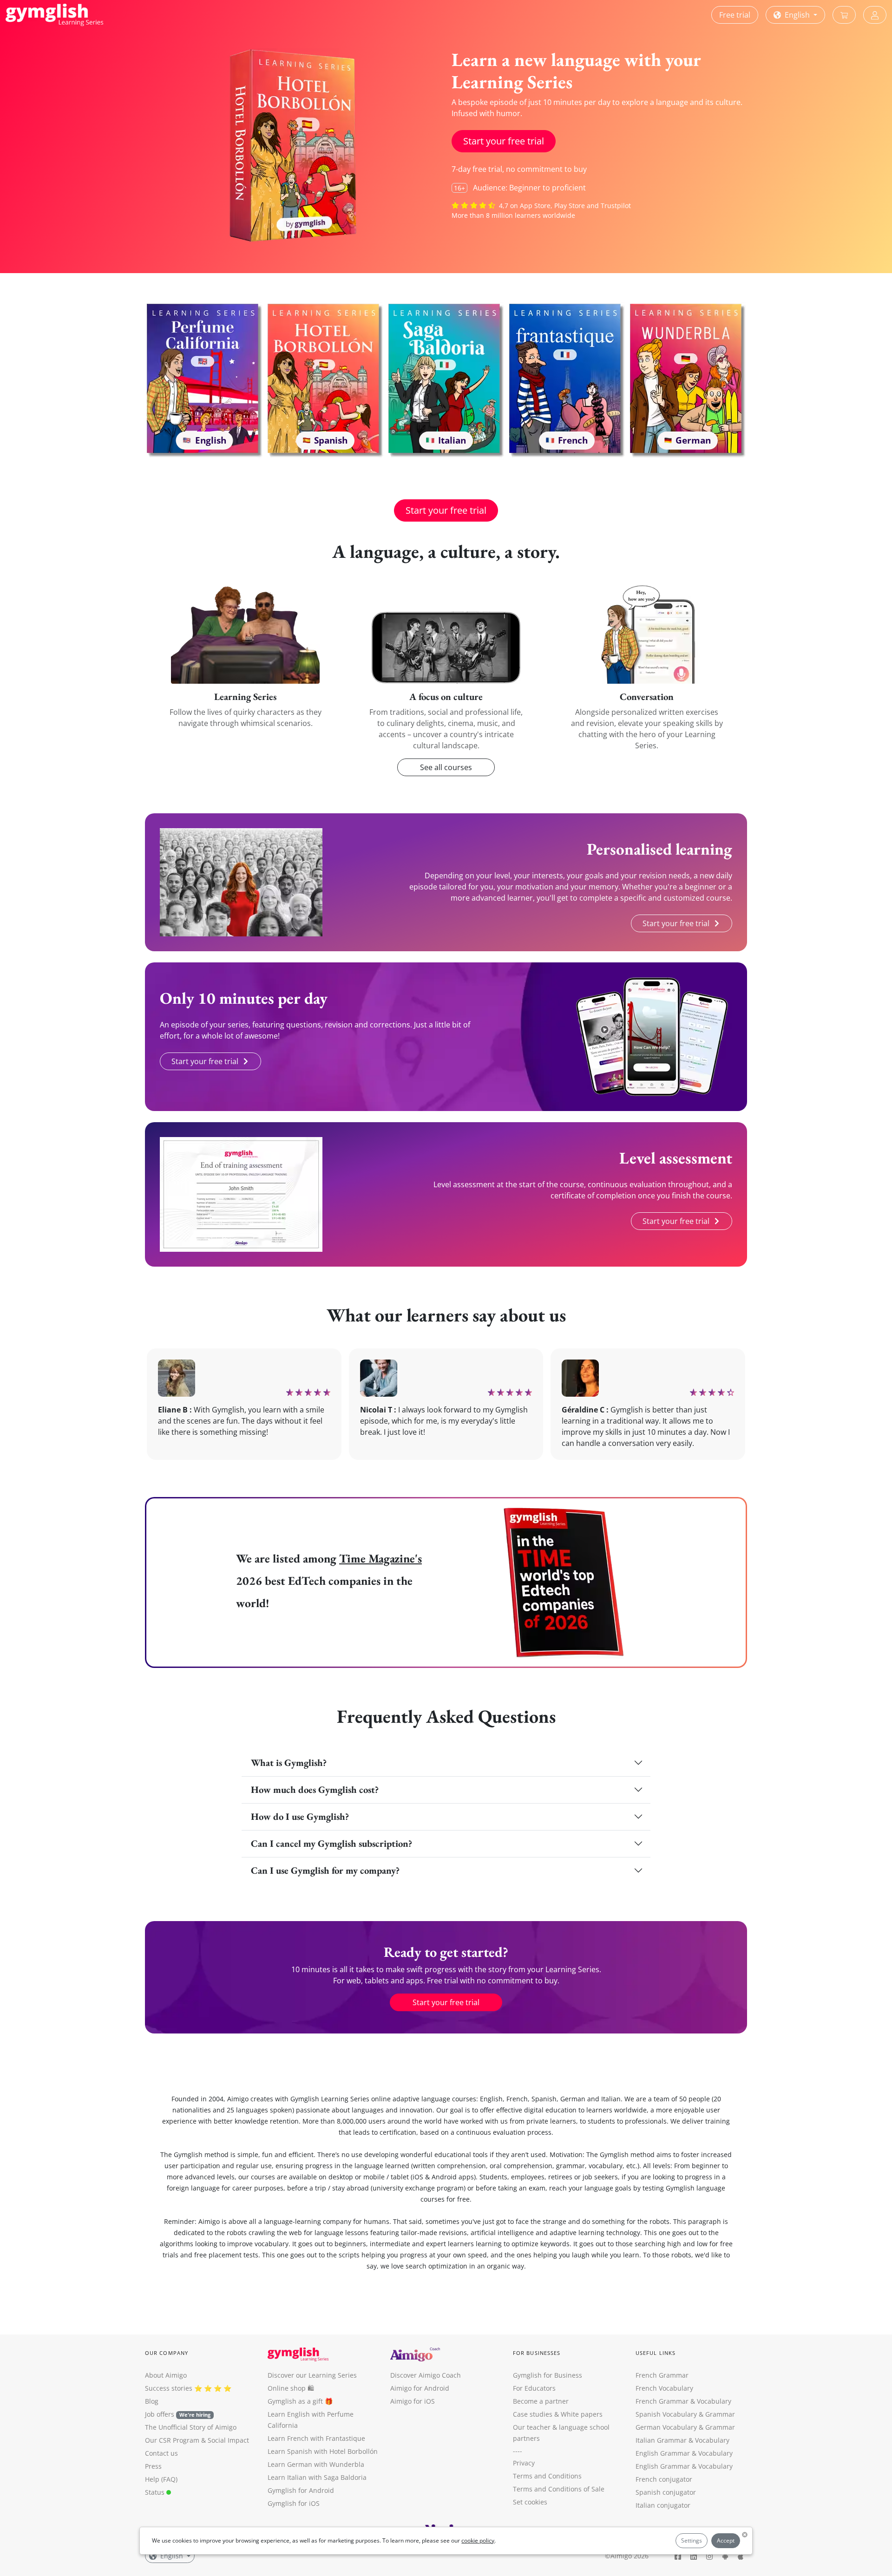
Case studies (533, 2414)
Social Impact (228, 2440)
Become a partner (541, 2401)
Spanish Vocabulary (666, 2414)
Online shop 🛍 (291, 2388)
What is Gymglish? (289, 1762)
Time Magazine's (380, 1558)
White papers (582, 2414)
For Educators (534, 2388)
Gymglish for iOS (294, 2503)
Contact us (161, 2453)
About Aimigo (166, 2375)
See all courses (446, 767)
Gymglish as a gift (295, 2401)
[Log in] (875, 15)
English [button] (797, 15)
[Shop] (844, 15)
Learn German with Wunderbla (316, 2464)
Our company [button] (167, 2353)
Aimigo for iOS (413, 2401)
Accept (726, 2540)
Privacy (524, 2463)
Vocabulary (712, 2440)
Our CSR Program (172, 2440)
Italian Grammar (661, 2440)
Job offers (178, 2414)
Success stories (169, 2388)
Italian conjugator (663, 2505)
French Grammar (662, 2375)
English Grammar (663, 2453)
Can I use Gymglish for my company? (325, 1870)
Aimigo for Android (420, 2388)
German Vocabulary (666, 2427)
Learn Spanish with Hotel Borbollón (323, 2451)
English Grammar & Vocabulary (684, 2466)
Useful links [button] (656, 2353)
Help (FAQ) (161, 2479)
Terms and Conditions (547, 2476)
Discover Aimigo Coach (426, 2375)
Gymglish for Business (548, 2375)
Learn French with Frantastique (316, 2438)
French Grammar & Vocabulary (683, 2401)
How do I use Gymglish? (300, 1816)
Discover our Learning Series (312, 2375)
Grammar (720, 2414)
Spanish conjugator (666, 2492)
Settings (692, 2540)
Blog (152, 2401)
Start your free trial (504, 141)
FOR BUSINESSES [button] (537, 2353)
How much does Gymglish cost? (315, 1789)
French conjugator (664, 2479)
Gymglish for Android (301, 2490)
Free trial (735, 15)
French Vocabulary (664, 2388)
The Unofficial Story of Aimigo (191, 2427)
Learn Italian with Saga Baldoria (317, 2477)
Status (156, 2492)
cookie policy (478, 2540)
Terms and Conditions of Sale (559, 2489)
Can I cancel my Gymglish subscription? (331, 1843)
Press (153, 2466)
